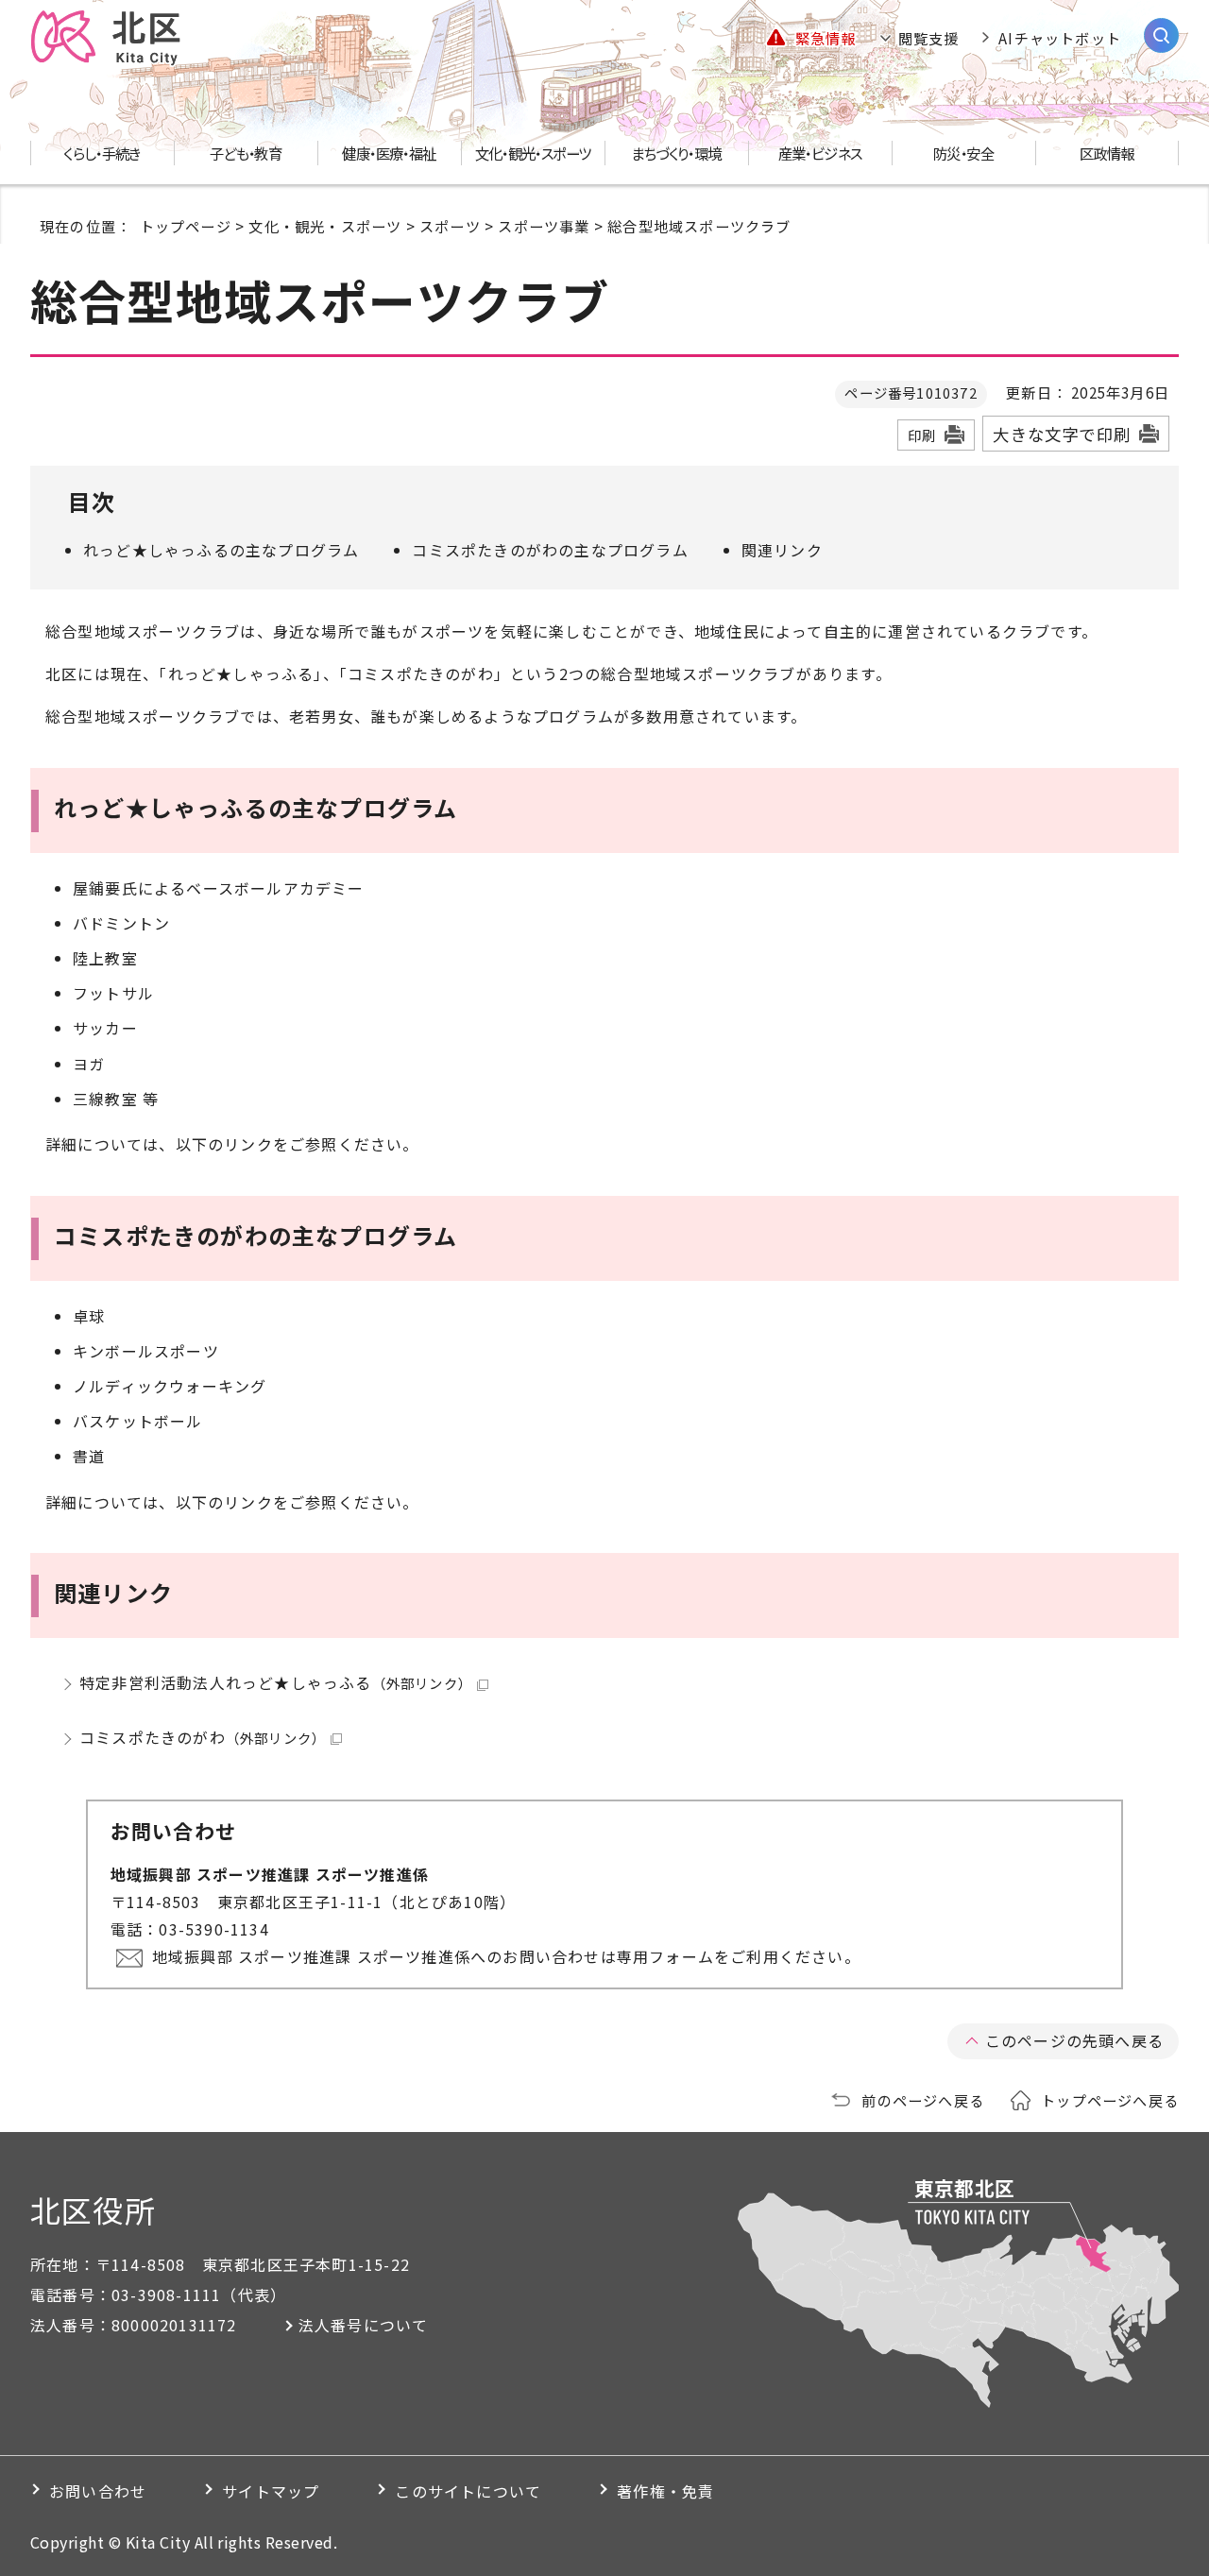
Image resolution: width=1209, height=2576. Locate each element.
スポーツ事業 (544, 226)
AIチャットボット (1060, 38)
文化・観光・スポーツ (325, 226)
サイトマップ (271, 2491)
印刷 (922, 435)
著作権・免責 (665, 2491)
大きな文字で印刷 (1062, 434)
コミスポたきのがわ (203, 1737)
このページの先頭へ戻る (1074, 2040)
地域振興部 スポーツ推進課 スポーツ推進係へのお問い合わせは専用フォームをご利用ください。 (506, 1956)
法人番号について (364, 2325)
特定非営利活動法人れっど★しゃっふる (276, 1682)
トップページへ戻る (1110, 2100)
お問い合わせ (98, 2491)
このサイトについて (468, 2491)
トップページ (186, 226)
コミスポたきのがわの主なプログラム (550, 550)
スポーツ (450, 226)
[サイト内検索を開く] (1161, 35)
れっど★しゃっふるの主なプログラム (221, 550)
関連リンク (782, 550)
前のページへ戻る (923, 2100)
